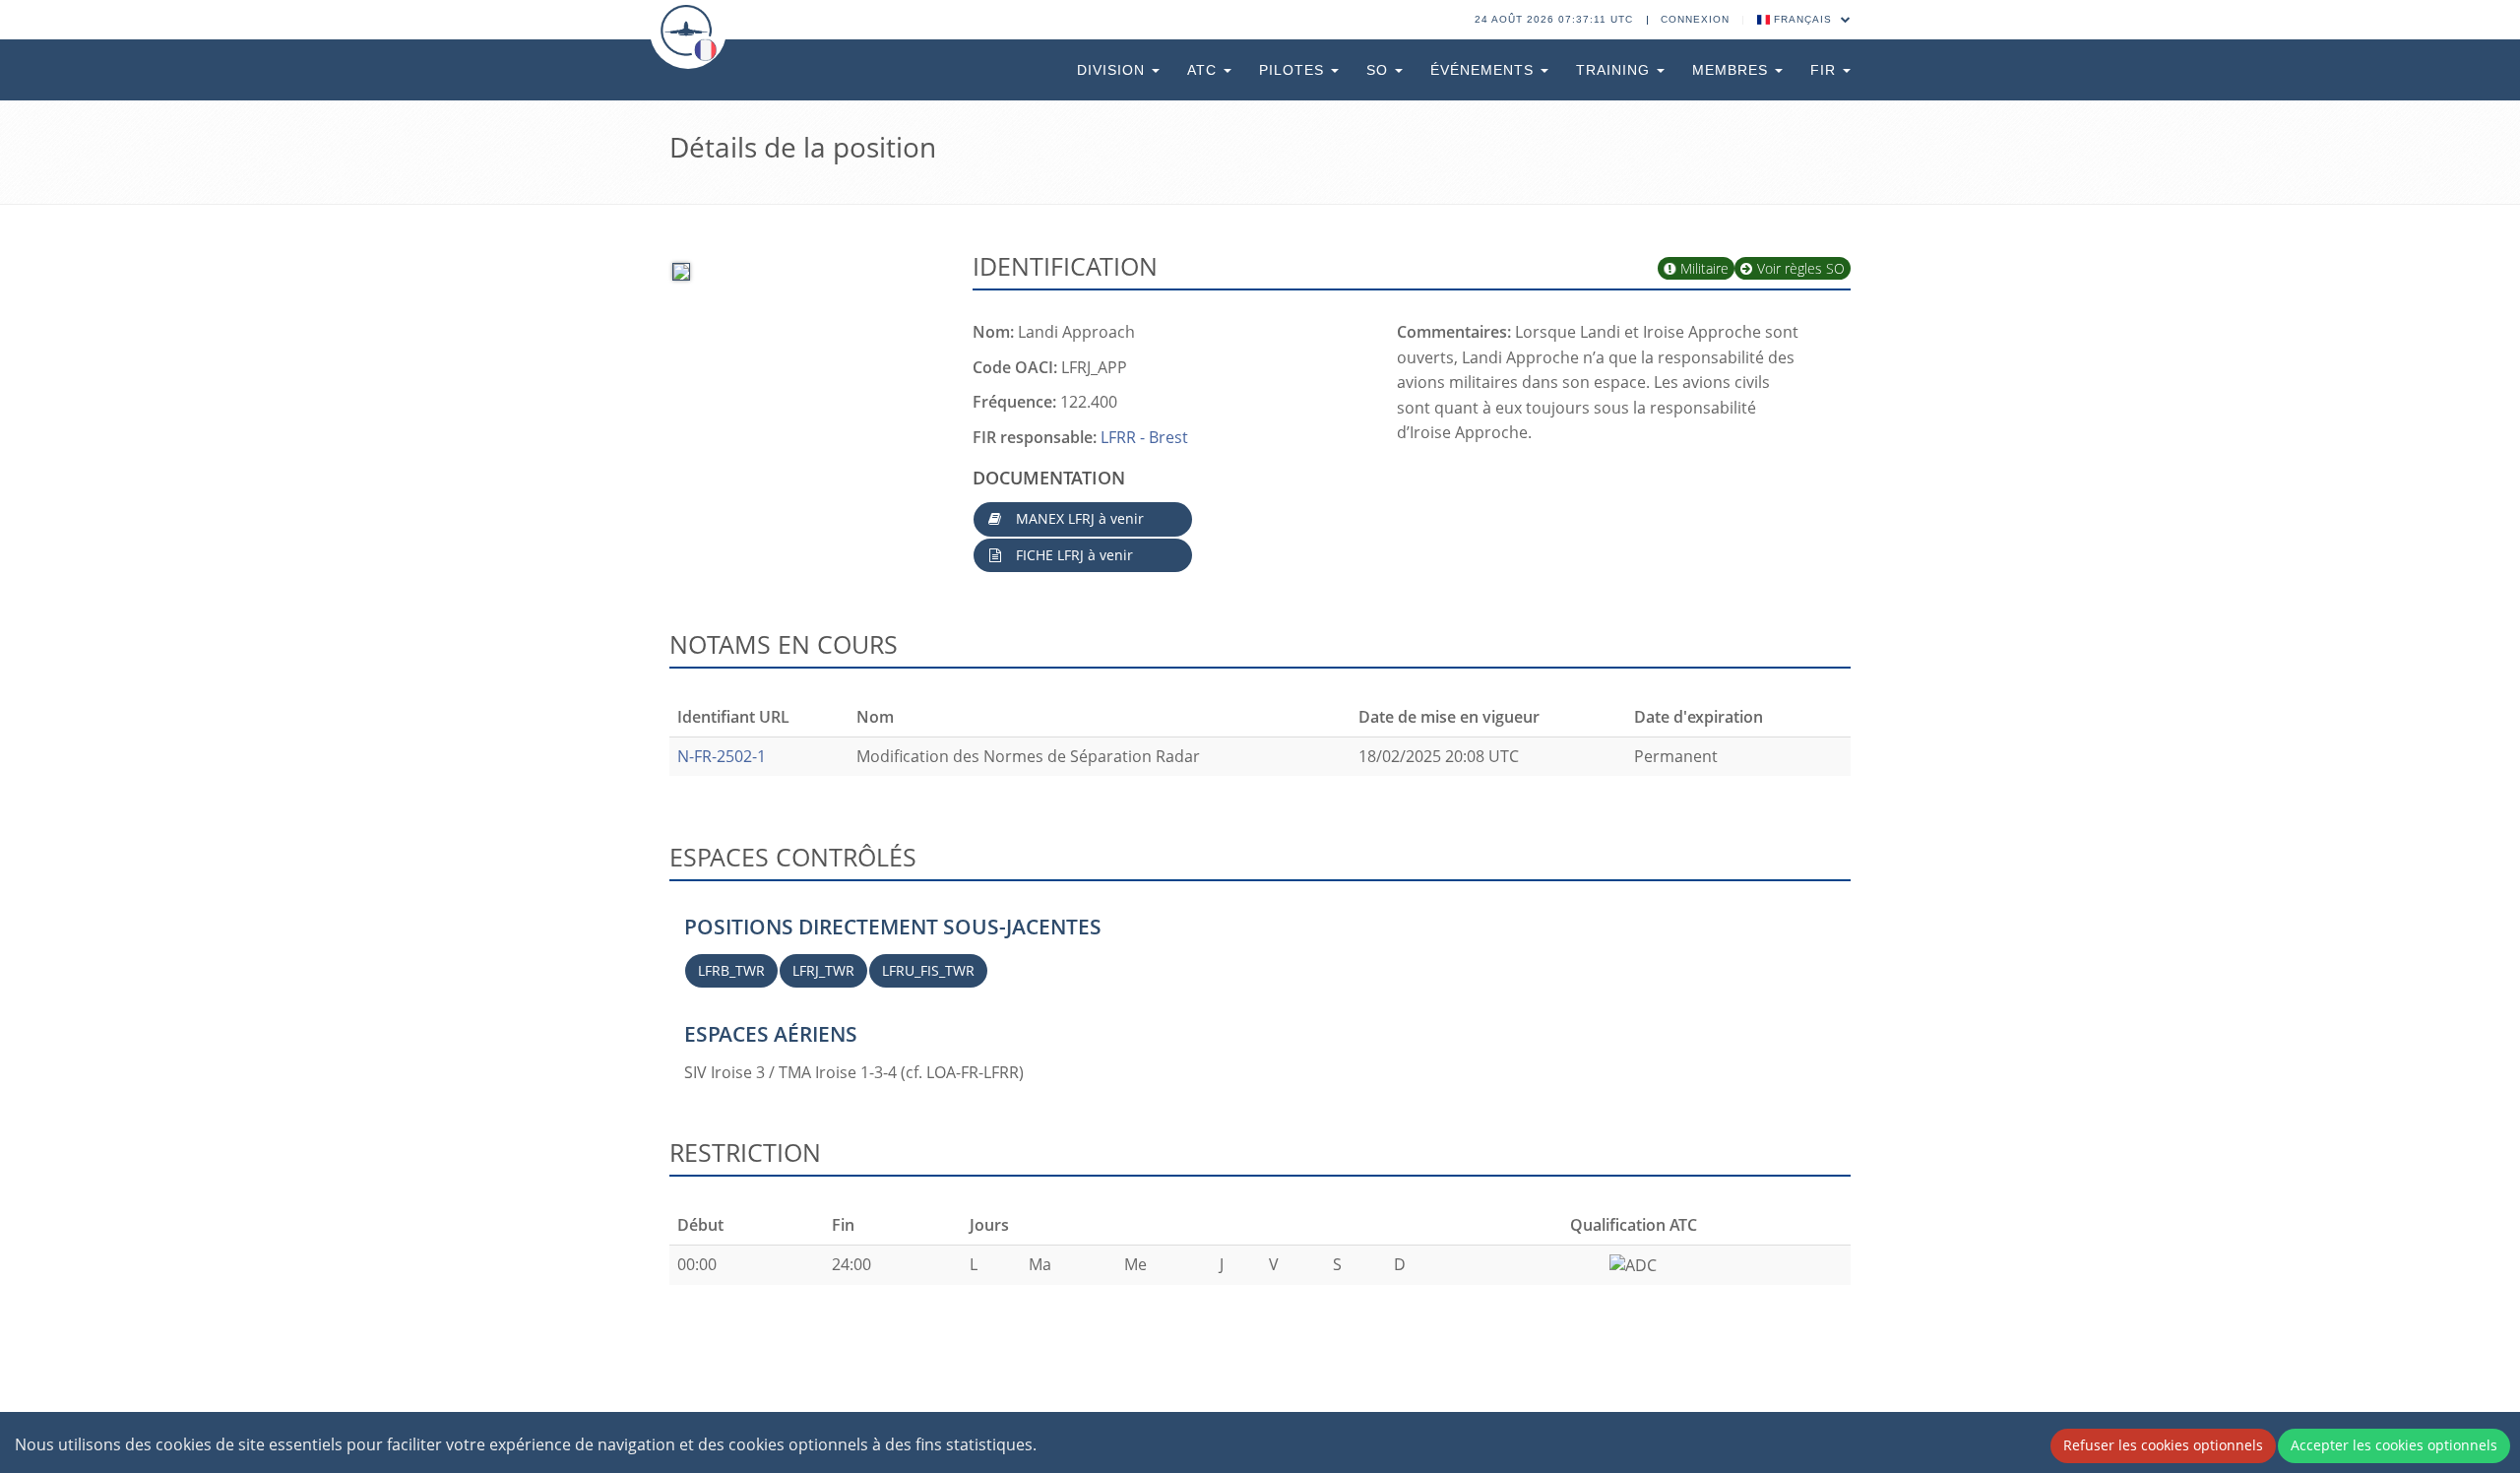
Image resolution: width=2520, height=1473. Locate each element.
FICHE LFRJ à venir (1072, 555)
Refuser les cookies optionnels (2163, 1445)
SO (1380, 70)
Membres (1732, 70)
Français (1803, 19)
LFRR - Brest (1144, 437)
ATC (1204, 70)
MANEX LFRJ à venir (1078, 518)
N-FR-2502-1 (722, 756)
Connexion (1695, 19)
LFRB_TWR (731, 970)
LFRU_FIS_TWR (928, 970)
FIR (1826, 70)
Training (1615, 70)
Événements (1484, 70)
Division (1113, 70)
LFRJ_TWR (823, 970)
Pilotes (1294, 70)
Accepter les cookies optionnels (2394, 1445)
